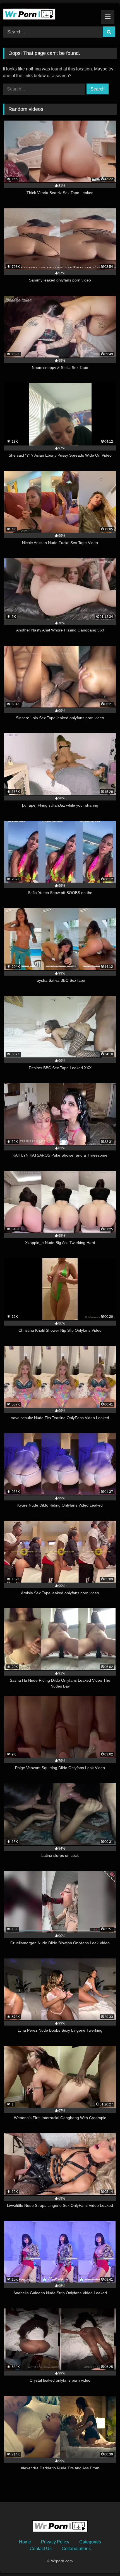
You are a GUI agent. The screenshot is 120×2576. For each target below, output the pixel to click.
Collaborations (76, 2549)
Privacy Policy (55, 2542)
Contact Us (41, 2549)
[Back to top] (103, 2559)
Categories (90, 2542)
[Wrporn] (49, 14)
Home (25, 2542)
